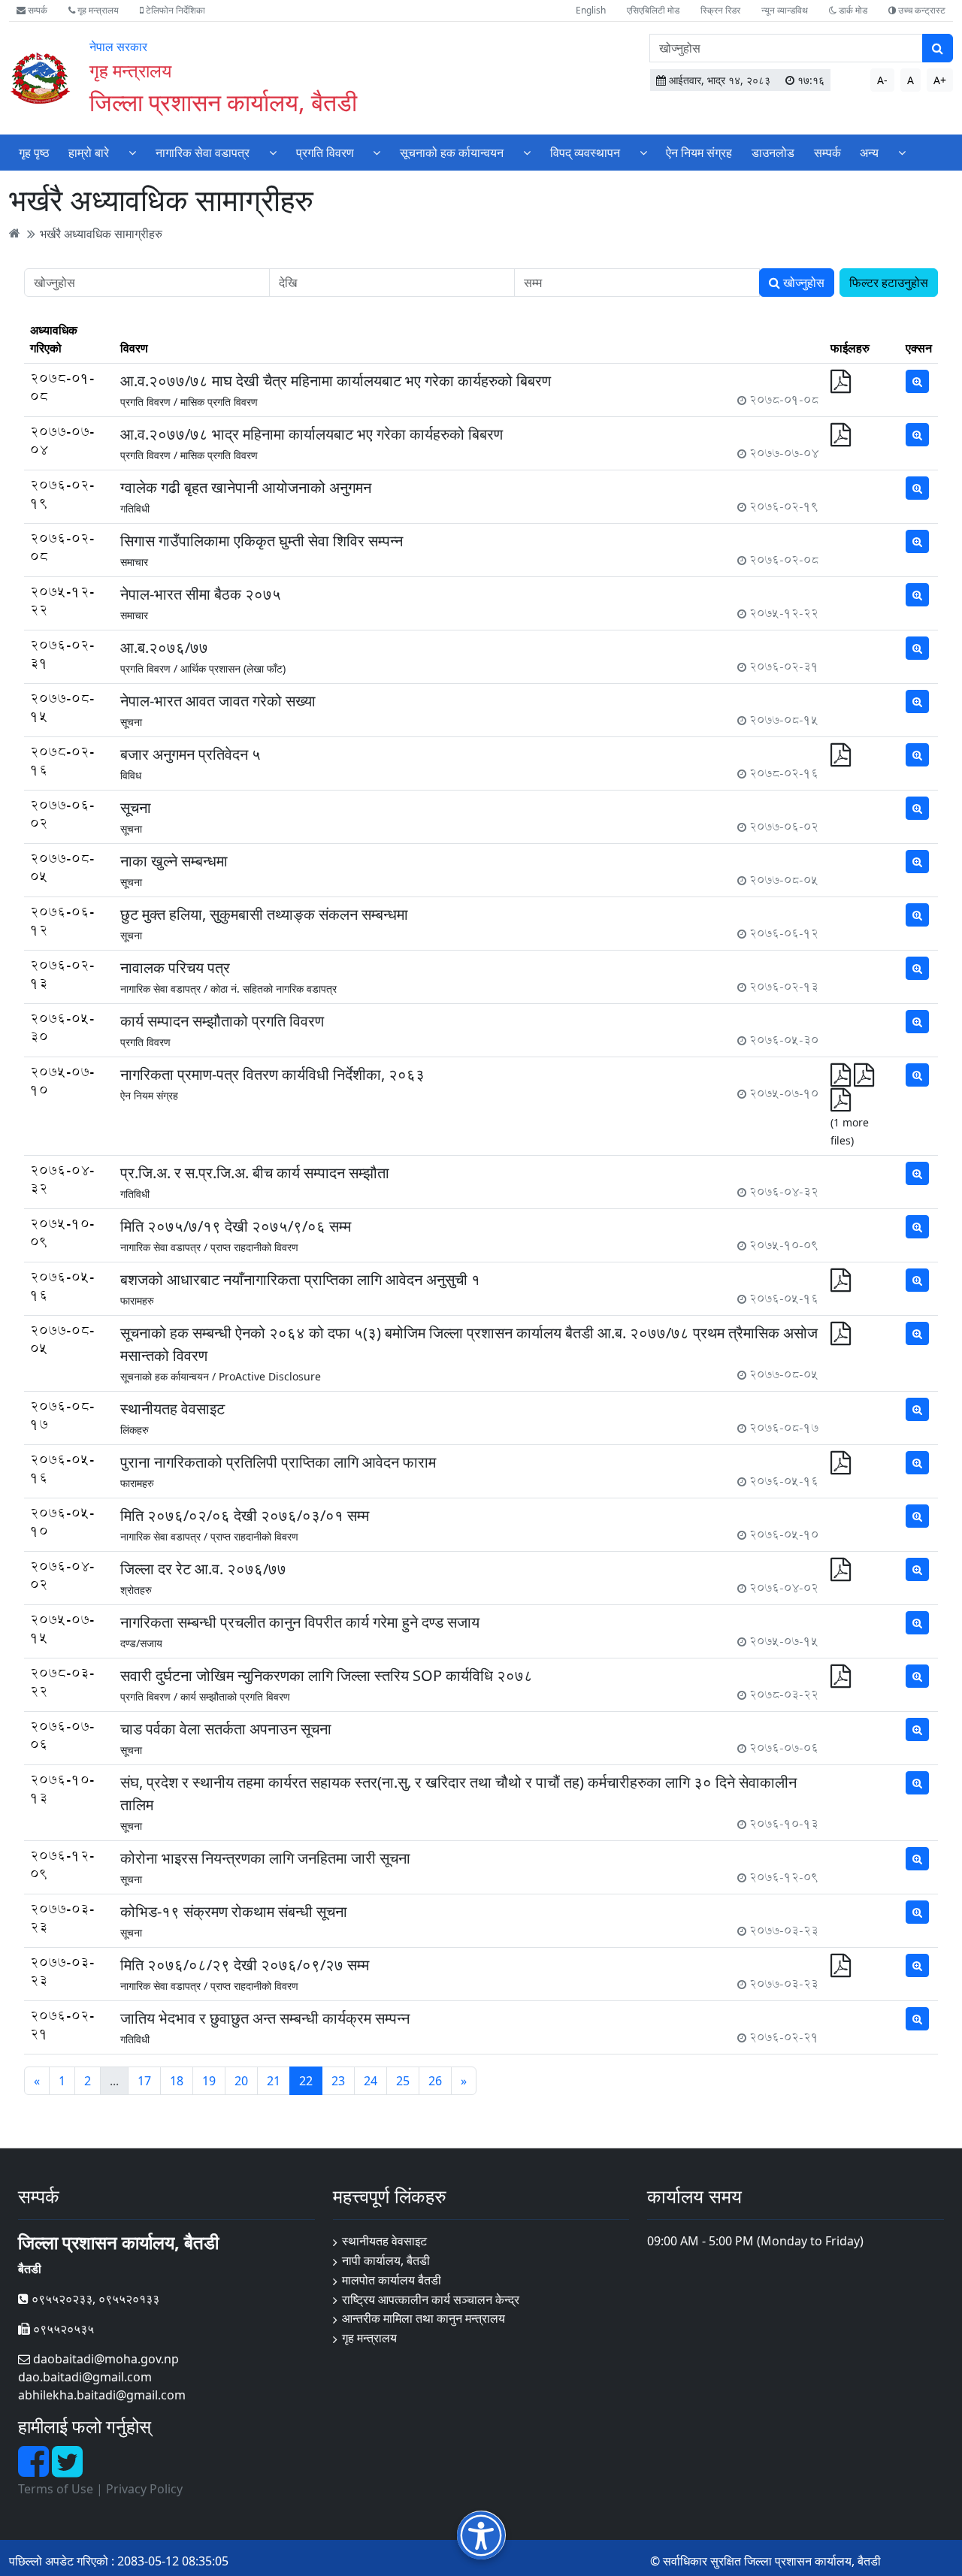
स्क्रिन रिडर (720, 10)
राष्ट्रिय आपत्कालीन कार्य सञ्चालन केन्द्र (431, 2299)
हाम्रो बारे (89, 153)
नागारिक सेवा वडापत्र (203, 153)
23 (338, 2081)
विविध (131, 775)
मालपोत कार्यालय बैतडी (392, 2280)
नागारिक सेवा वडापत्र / (164, 989)
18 (177, 2081)
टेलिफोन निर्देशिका (174, 10)
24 (371, 2081)
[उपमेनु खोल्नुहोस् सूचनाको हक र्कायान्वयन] (527, 152)
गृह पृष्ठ (34, 153)
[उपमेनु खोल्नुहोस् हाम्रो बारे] (132, 152)
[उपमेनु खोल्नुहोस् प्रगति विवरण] (377, 152)
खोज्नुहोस (802, 283)
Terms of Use (56, 2489)
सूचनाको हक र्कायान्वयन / (168, 1376)
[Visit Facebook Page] (35, 2470)
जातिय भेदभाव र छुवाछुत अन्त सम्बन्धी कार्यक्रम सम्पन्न (265, 2018)
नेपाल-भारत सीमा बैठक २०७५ (201, 594)
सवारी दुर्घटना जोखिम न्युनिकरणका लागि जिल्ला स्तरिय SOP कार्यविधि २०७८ (327, 1675)
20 (241, 2081)
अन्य (869, 153)
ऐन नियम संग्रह (699, 153)
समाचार (134, 562)
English (591, 10)
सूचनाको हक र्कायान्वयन (452, 153)
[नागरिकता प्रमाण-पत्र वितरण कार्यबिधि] (842, 1079)
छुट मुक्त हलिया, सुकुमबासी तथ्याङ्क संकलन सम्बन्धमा (264, 914)
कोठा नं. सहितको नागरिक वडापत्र (274, 989)
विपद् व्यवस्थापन (585, 153)
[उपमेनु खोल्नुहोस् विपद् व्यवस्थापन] (643, 152)
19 (209, 2081)
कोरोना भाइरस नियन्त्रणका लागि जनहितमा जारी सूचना (265, 1858)
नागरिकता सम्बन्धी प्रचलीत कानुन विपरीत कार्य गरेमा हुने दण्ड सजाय (300, 1622)
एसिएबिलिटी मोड (653, 10)
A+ (940, 80)
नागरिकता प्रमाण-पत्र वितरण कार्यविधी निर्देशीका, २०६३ (272, 1074)
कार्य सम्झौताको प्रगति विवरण (235, 1696)
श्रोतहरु (136, 1590)
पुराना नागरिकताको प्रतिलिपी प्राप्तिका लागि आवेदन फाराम (278, 1462)
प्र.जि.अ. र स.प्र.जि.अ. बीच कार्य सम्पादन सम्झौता (255, 1173)
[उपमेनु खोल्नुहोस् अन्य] (902, 152)
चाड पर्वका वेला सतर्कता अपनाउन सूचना (226, 1729)
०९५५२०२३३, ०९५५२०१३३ (94, 2299)
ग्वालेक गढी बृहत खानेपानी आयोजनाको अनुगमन (246, 487)
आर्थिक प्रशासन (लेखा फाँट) (233, 668)
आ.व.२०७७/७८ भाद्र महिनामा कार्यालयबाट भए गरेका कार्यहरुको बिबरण (312, 434)
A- (882, 80)
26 (435, 2081)
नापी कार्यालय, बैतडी (386, 2260)
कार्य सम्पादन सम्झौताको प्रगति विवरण (222, 1021)
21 (274, 2081)
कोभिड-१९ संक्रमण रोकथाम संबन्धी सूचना (234, 1911)
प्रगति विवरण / (149, 402)
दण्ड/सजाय (141, 1643)
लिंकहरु (135, 1430)
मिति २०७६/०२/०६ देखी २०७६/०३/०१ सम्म (245, 1515)
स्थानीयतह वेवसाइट (172, 1409)
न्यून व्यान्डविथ (785, 10)
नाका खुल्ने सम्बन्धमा (174, 861)
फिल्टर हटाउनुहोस (889, 283)
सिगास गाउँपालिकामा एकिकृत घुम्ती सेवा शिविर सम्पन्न (262, 541)
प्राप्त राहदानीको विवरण (254, 1247)
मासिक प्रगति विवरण (219, 402)
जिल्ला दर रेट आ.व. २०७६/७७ (203, 1569)
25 (403, 2081)
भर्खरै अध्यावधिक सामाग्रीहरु (101, 233)
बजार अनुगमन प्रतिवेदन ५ (191, 754)
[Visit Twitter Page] (67, 2470)
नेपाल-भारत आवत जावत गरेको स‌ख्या (218, 701)
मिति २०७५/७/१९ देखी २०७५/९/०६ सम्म (236, 1226)
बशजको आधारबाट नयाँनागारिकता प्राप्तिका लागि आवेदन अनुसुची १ (300, 1279)
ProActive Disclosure (270, 1376)
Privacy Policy (144, 2489)
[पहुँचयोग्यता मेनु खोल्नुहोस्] (481, 2535)
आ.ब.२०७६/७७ (164, 647)
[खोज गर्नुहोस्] (938, 48)
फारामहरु (137, 1300)
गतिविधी (135, 508)
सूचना (131, 722)
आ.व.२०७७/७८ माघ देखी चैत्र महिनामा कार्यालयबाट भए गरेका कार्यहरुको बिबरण (336, 381)
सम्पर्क (36, 10)
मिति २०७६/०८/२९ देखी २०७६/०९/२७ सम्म (245, 1965)
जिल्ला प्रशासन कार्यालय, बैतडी (223, 102)
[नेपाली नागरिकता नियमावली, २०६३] (864, 1079)
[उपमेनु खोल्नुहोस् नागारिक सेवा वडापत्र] (273, 152)
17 (144, 2081)
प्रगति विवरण (325, 153)
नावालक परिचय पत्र (175, 968)
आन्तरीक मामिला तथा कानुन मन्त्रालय (424, 2318)
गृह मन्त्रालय (97, 10)
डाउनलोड (773, 153)
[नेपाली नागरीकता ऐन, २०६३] (841, 1104)
